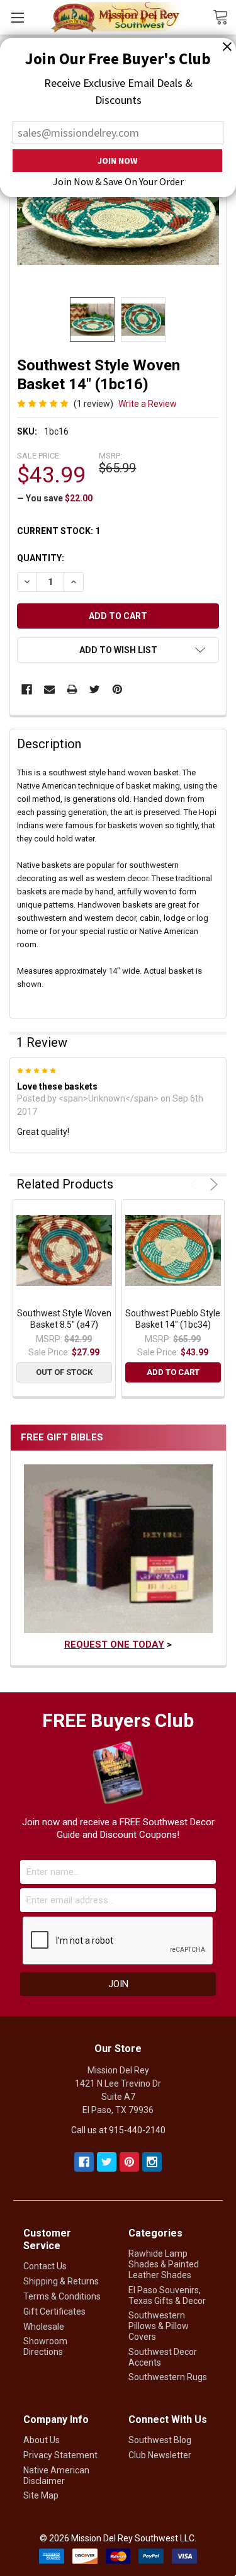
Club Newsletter (160, 2455)
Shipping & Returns (61, 2281)
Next (212, 1184)
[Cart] (224, 16)
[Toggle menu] (17, 17)
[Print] (72, 689)
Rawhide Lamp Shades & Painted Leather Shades (164, 2264)
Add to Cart (173, 1372)
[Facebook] (27, 689)
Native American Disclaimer (56, 2476)
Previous (196, 1184)
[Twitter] (95, 689)
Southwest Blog (160, 2440)
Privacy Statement (60, 2455)
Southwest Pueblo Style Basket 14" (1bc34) (173, 1319)
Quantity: (41, 558)
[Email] (49, 689)
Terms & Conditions (62, 2296)
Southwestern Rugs (168, 2377)
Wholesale (44, 2327)
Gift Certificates (54, 2311)
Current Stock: (59, 531)
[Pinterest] (117, 689)
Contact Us (45, 2266)
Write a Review (148, 404)
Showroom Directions (45, 2346)
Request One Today (114, 1644)
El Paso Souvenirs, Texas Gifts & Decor (167, 2295)
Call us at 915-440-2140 (118, 2130)
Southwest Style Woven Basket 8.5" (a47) (64, 1319)
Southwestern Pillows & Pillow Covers (159, 2326)
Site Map (41, 2495)
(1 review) (93, 404)
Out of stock (64, 1372)
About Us (42, 2440)
